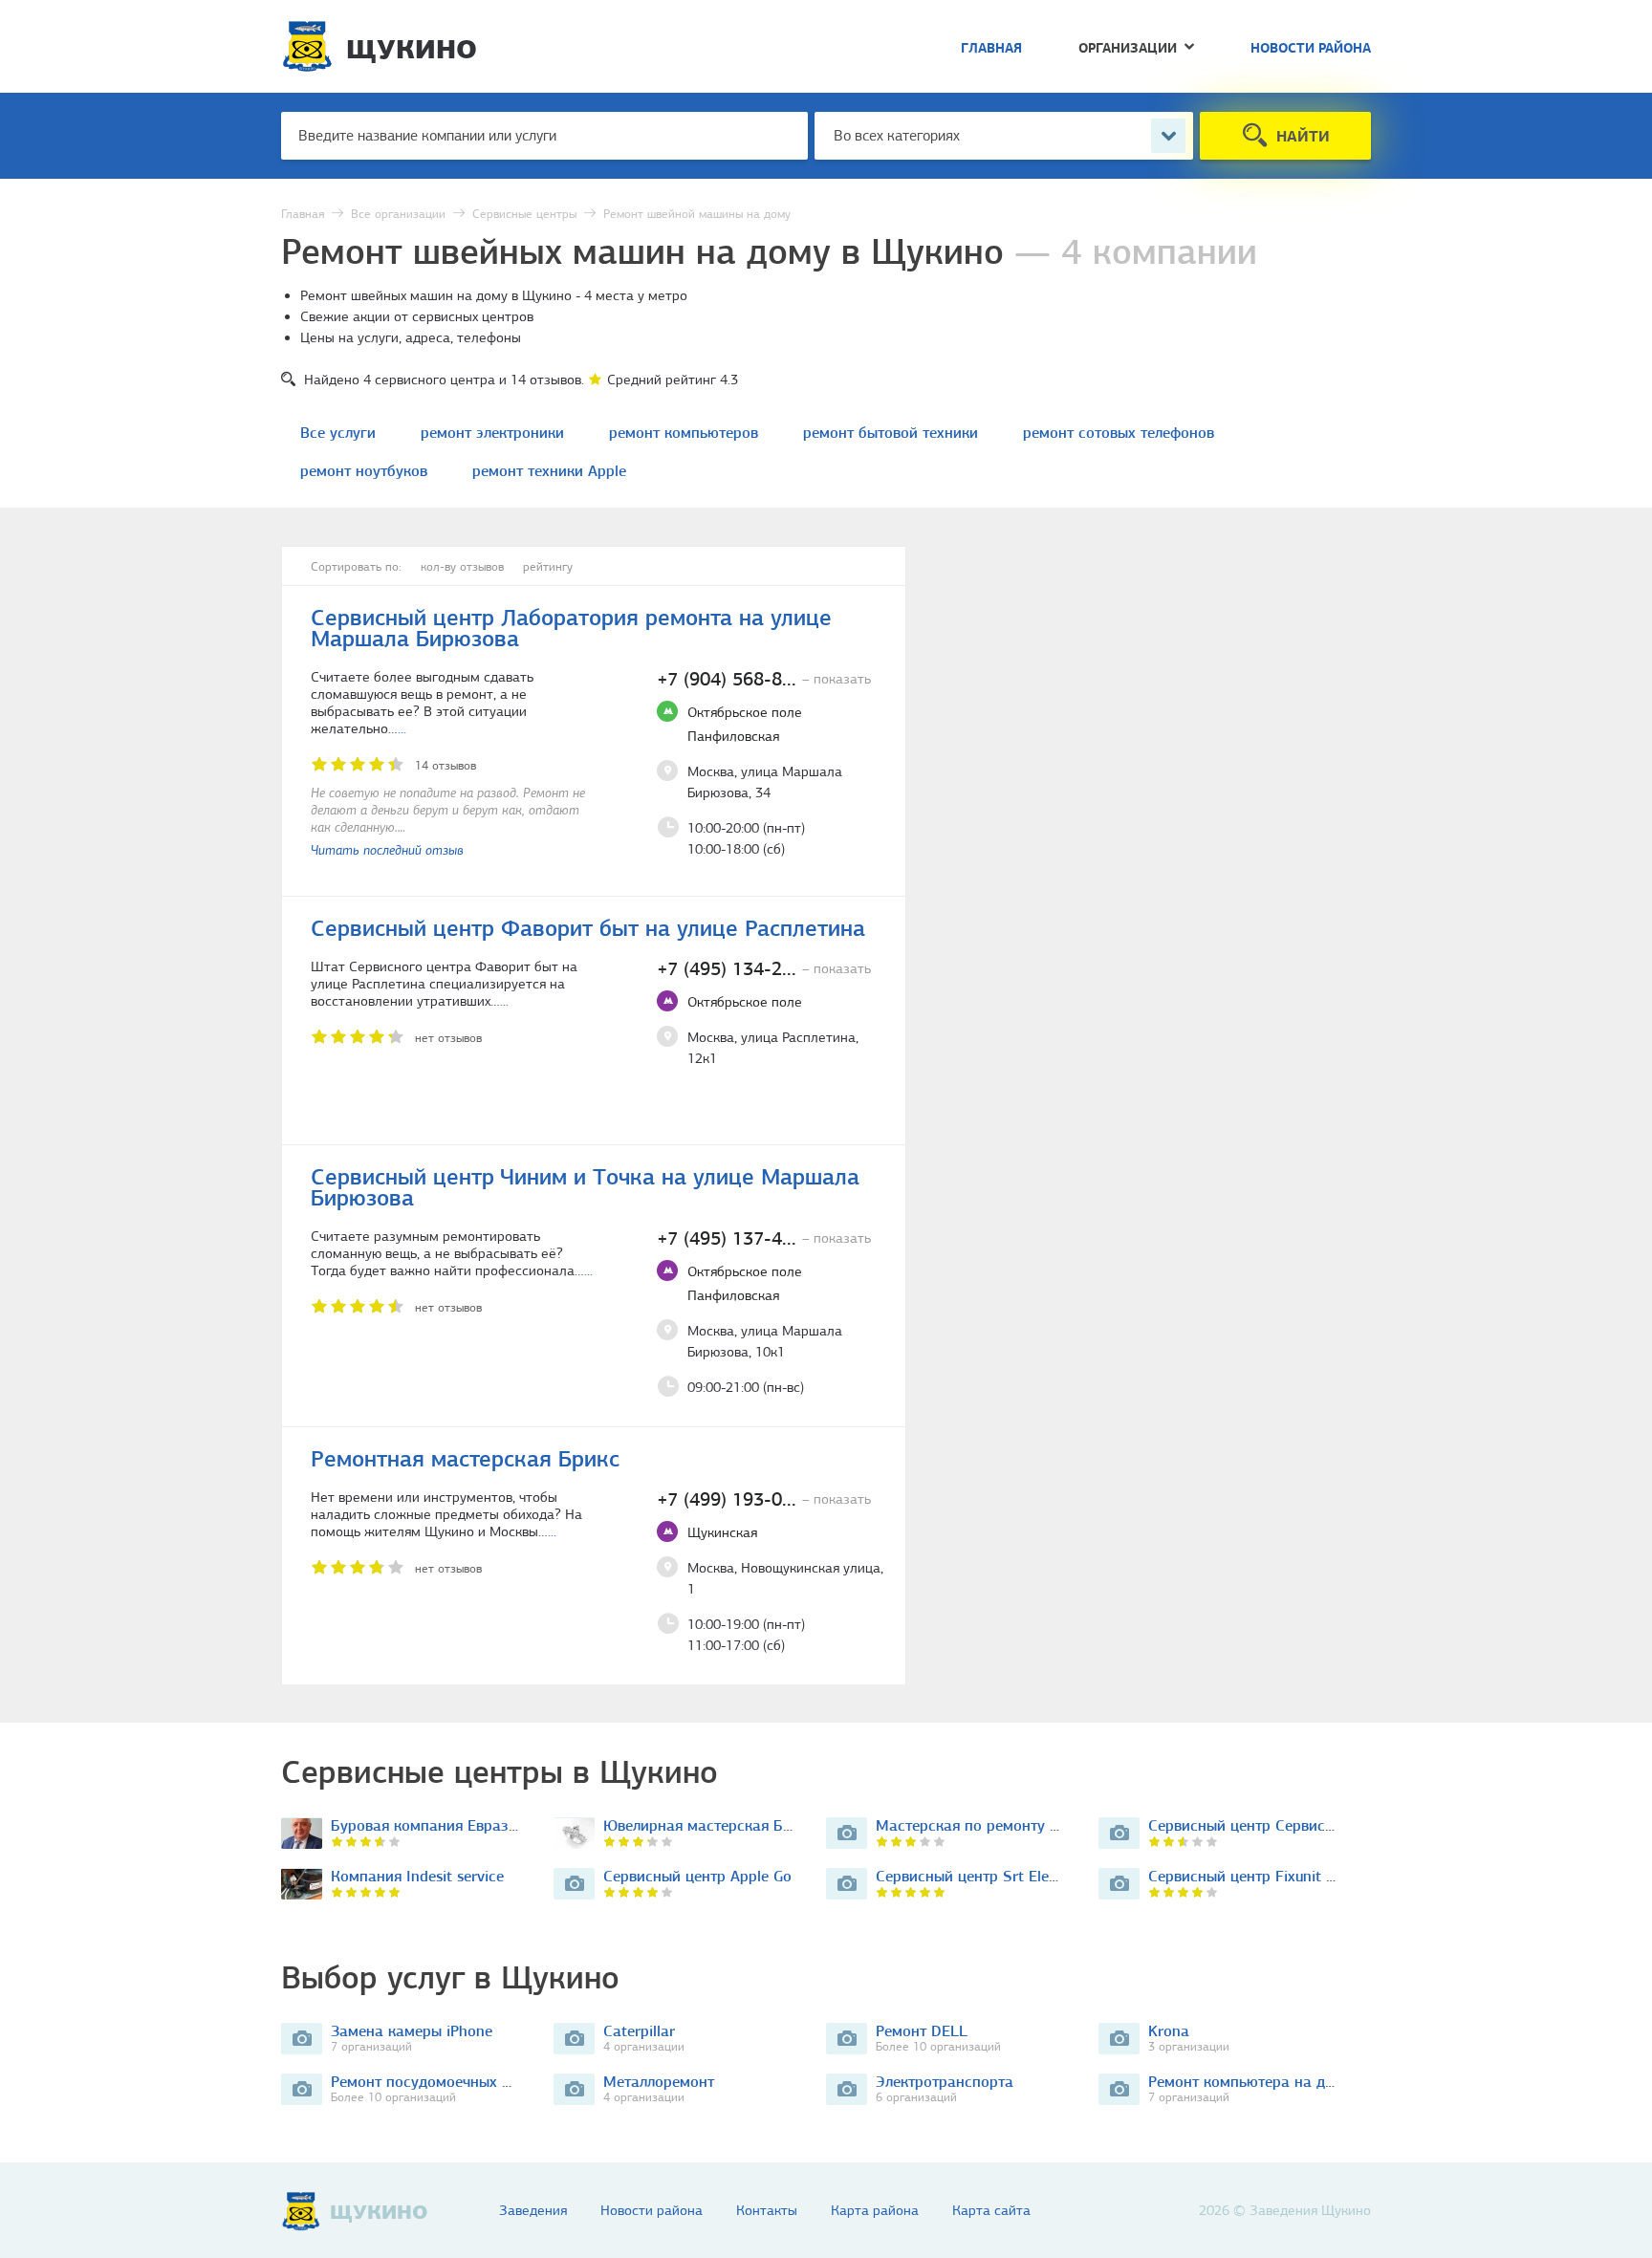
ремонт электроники (492, 433)
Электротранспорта (945, 2082)
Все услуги (338, 433)
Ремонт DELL (922, 2031)
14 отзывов (446, 765)
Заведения (533, 2211)
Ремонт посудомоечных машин (440, 2082)
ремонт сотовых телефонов (1119, 433)
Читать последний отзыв (387, 851)
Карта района (875, 2211)
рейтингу (548, 566)
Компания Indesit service (417, 1876)
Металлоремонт (659, 2082)
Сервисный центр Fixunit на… (1250, 1876)
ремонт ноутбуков (364, 471)
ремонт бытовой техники (891, 433)
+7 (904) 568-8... (764, 679)
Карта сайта (991, 2211)
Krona (1169, 2031)
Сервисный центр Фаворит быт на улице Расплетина (588, 928)
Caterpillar (639, 2031)
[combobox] (1004, 136)
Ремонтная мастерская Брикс (465, 1459)
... (402, 728)
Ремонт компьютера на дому (1250, 2082)
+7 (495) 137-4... (764, 1238)
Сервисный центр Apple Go (697, 1876)
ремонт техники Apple (549, 471)
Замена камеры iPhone (412, 2031)
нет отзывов (448, 1038)
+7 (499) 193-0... (764, 1499)
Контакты (767, 2211)
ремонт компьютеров (684, 433)
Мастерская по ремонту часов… (988, 1825)
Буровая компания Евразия (428, 1825)
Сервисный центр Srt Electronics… (994, 1876)
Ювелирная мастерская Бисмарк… (724, 1825)
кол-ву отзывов (462, 566)
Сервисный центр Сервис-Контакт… (1272, 1825)
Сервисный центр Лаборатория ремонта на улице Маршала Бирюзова (571, 628)
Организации (1128, 49)
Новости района (1311, 49)
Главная (991, 49)
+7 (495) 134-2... (764, 968)
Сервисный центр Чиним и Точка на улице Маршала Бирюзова (585, 1187)
